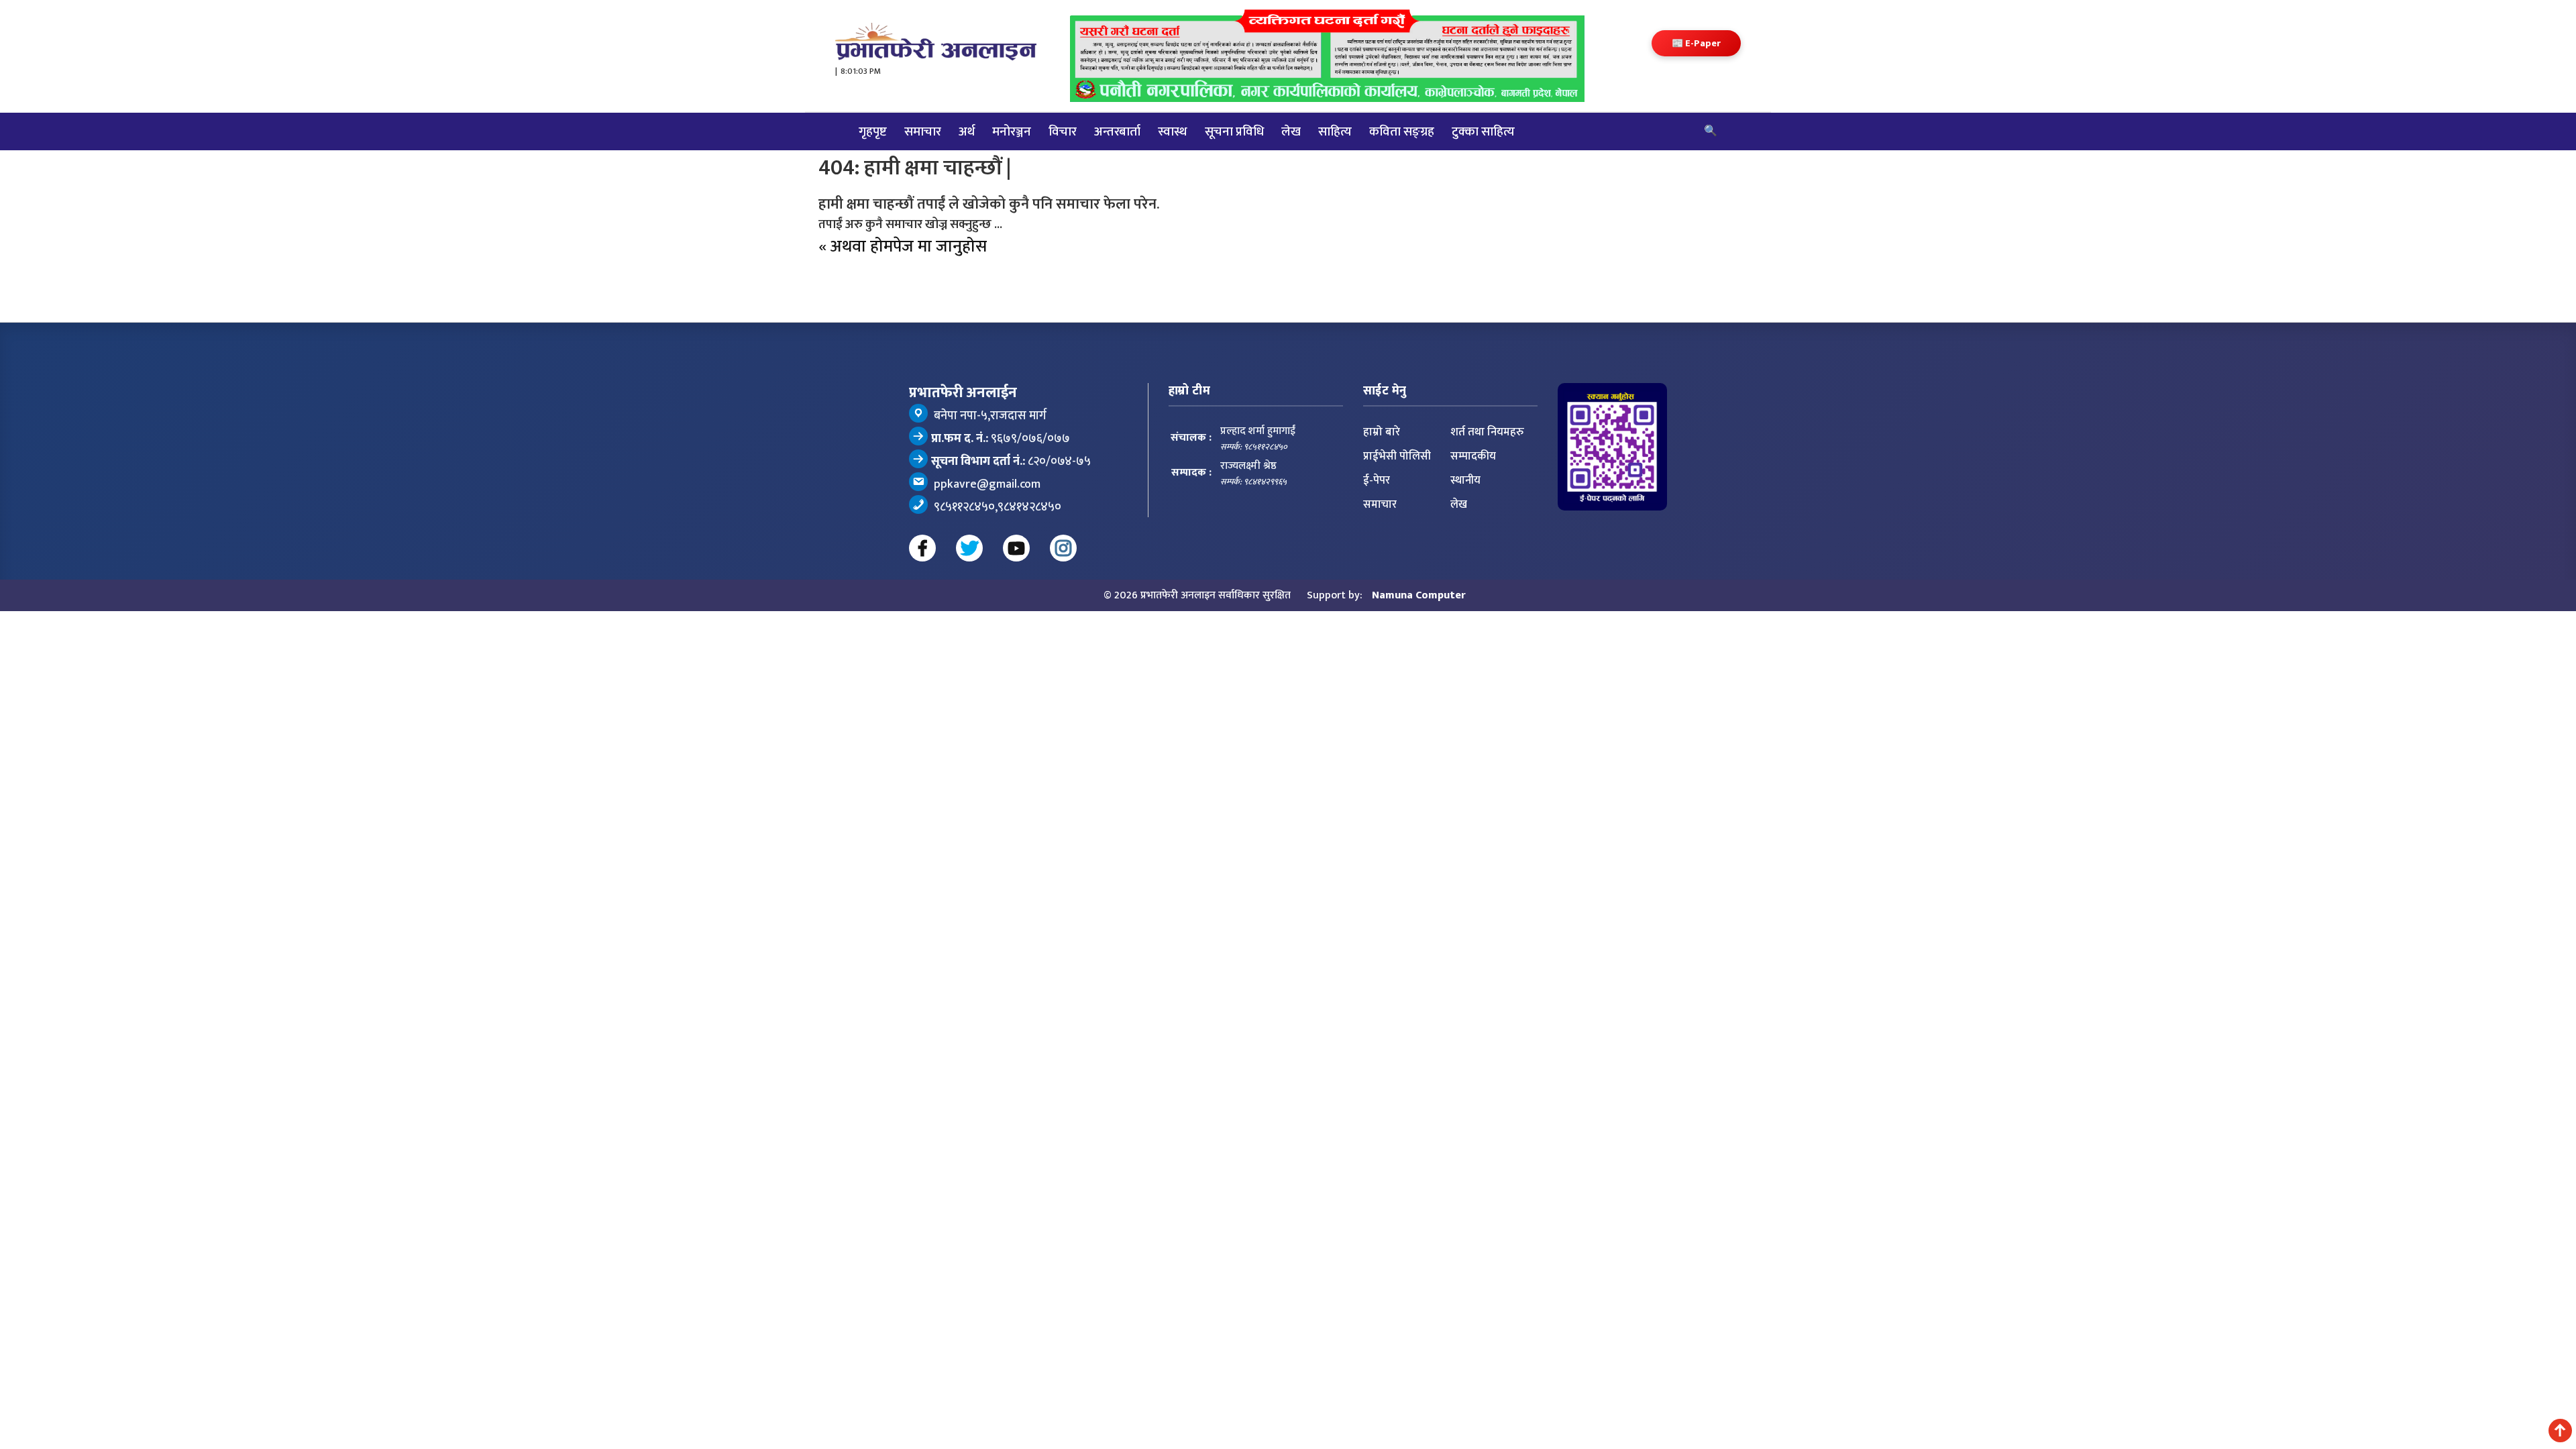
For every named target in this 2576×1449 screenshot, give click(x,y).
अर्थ (967, 131)
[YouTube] (1016, 548)
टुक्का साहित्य (1483, 131)
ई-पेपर (1377, 480)
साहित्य (1335, 131)
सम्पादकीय (1473, 456)
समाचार (923, 131)
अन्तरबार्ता (1117, 131)
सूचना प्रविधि (1234, 131)
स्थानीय (1465, 480)
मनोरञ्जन (1012, 131)
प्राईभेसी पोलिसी (1397, 456)
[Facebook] (922, 548)
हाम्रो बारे (1382, 432)
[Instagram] (1063, 548)
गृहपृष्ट (873, 131)
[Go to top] (2560, 1431)
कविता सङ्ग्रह (1402, 131)
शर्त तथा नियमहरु (1487, 432)
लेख (1291, 131)
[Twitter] (969, 548)
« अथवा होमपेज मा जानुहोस (903, 247)
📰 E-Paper (1696, 43)
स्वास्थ (1173, 131)
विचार (1063, 131)
